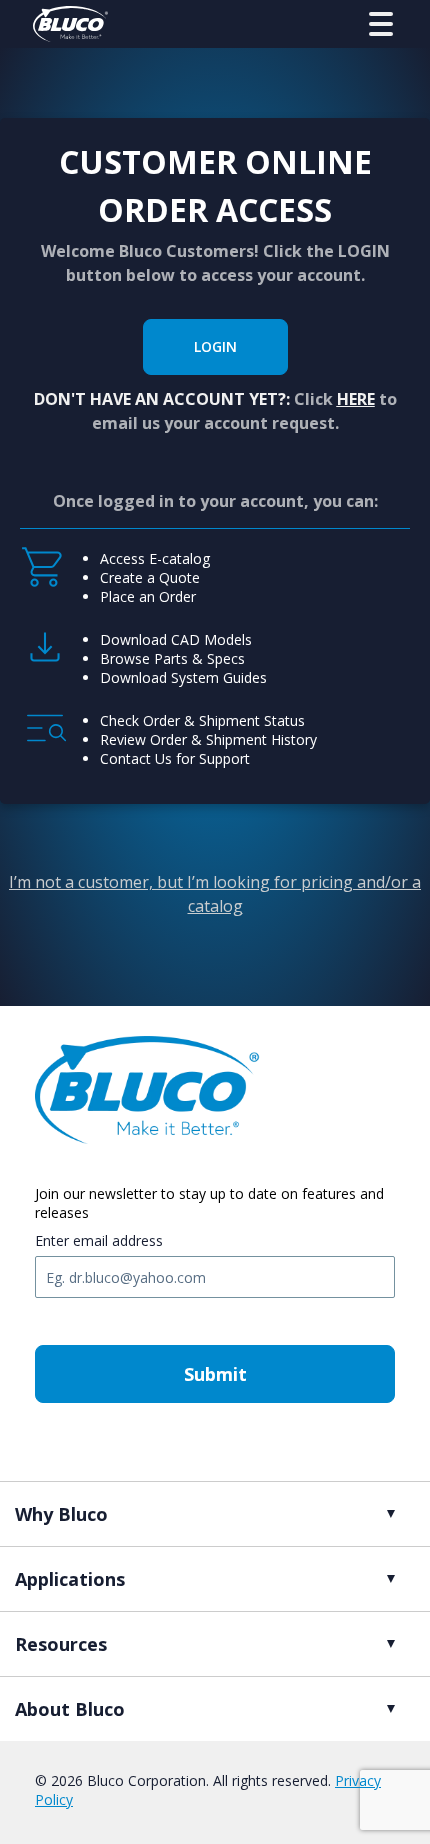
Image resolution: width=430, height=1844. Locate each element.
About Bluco (70, 1709)
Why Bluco (61, 1514)
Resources (61, 1644)
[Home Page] (70, 24)
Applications (70, 1579)
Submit (215, 1374)
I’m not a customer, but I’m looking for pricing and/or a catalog (215, 894)
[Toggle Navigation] (381, 24)
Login (215, 346)
